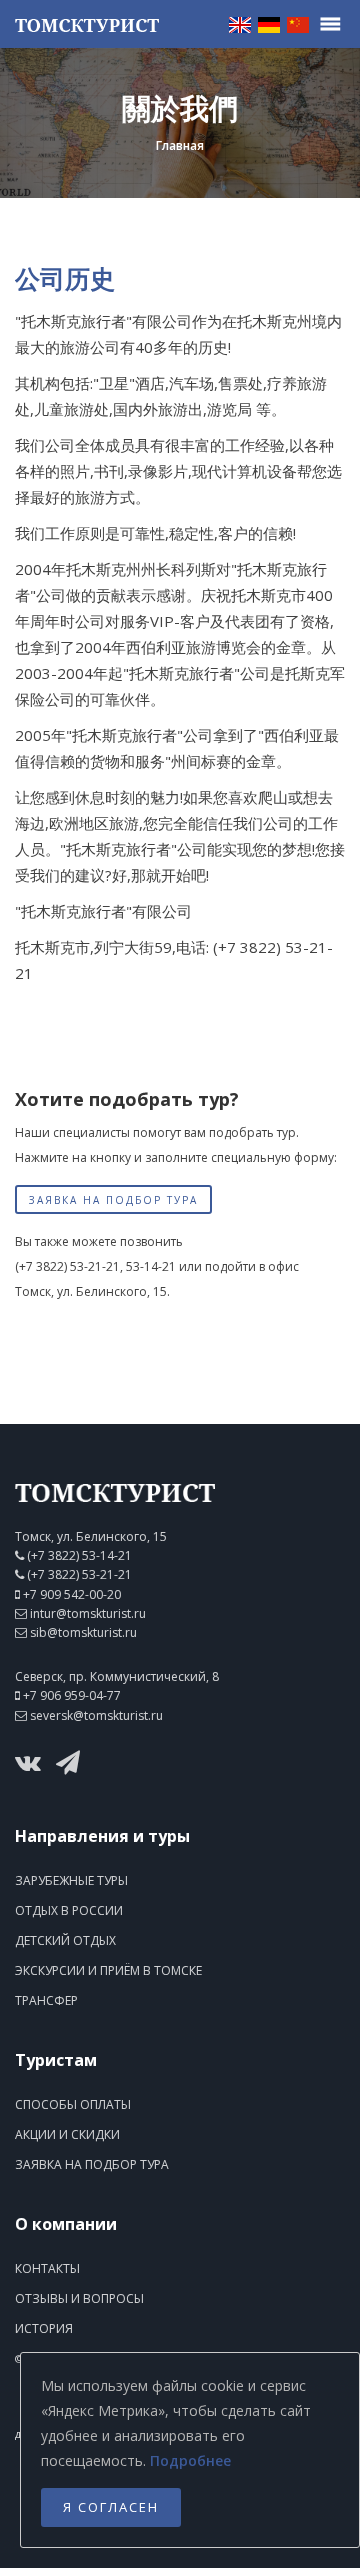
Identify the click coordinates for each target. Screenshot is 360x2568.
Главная (180, 145)
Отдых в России (69, 1910)
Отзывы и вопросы (79, 2298)
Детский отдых (65, 1940)
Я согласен (111, 2507)
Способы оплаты (73, 2104)
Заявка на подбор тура (113, 1200)
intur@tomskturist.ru (88, 1613)
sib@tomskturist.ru (83, 1632)
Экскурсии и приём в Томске (108, 1970)
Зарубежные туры (71, 1880)
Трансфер (46, 2000)
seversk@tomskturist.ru (96, 1715)
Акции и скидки (67, 2134)
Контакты (47, 2268)
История (44, 2328)
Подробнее (190, 2460)
